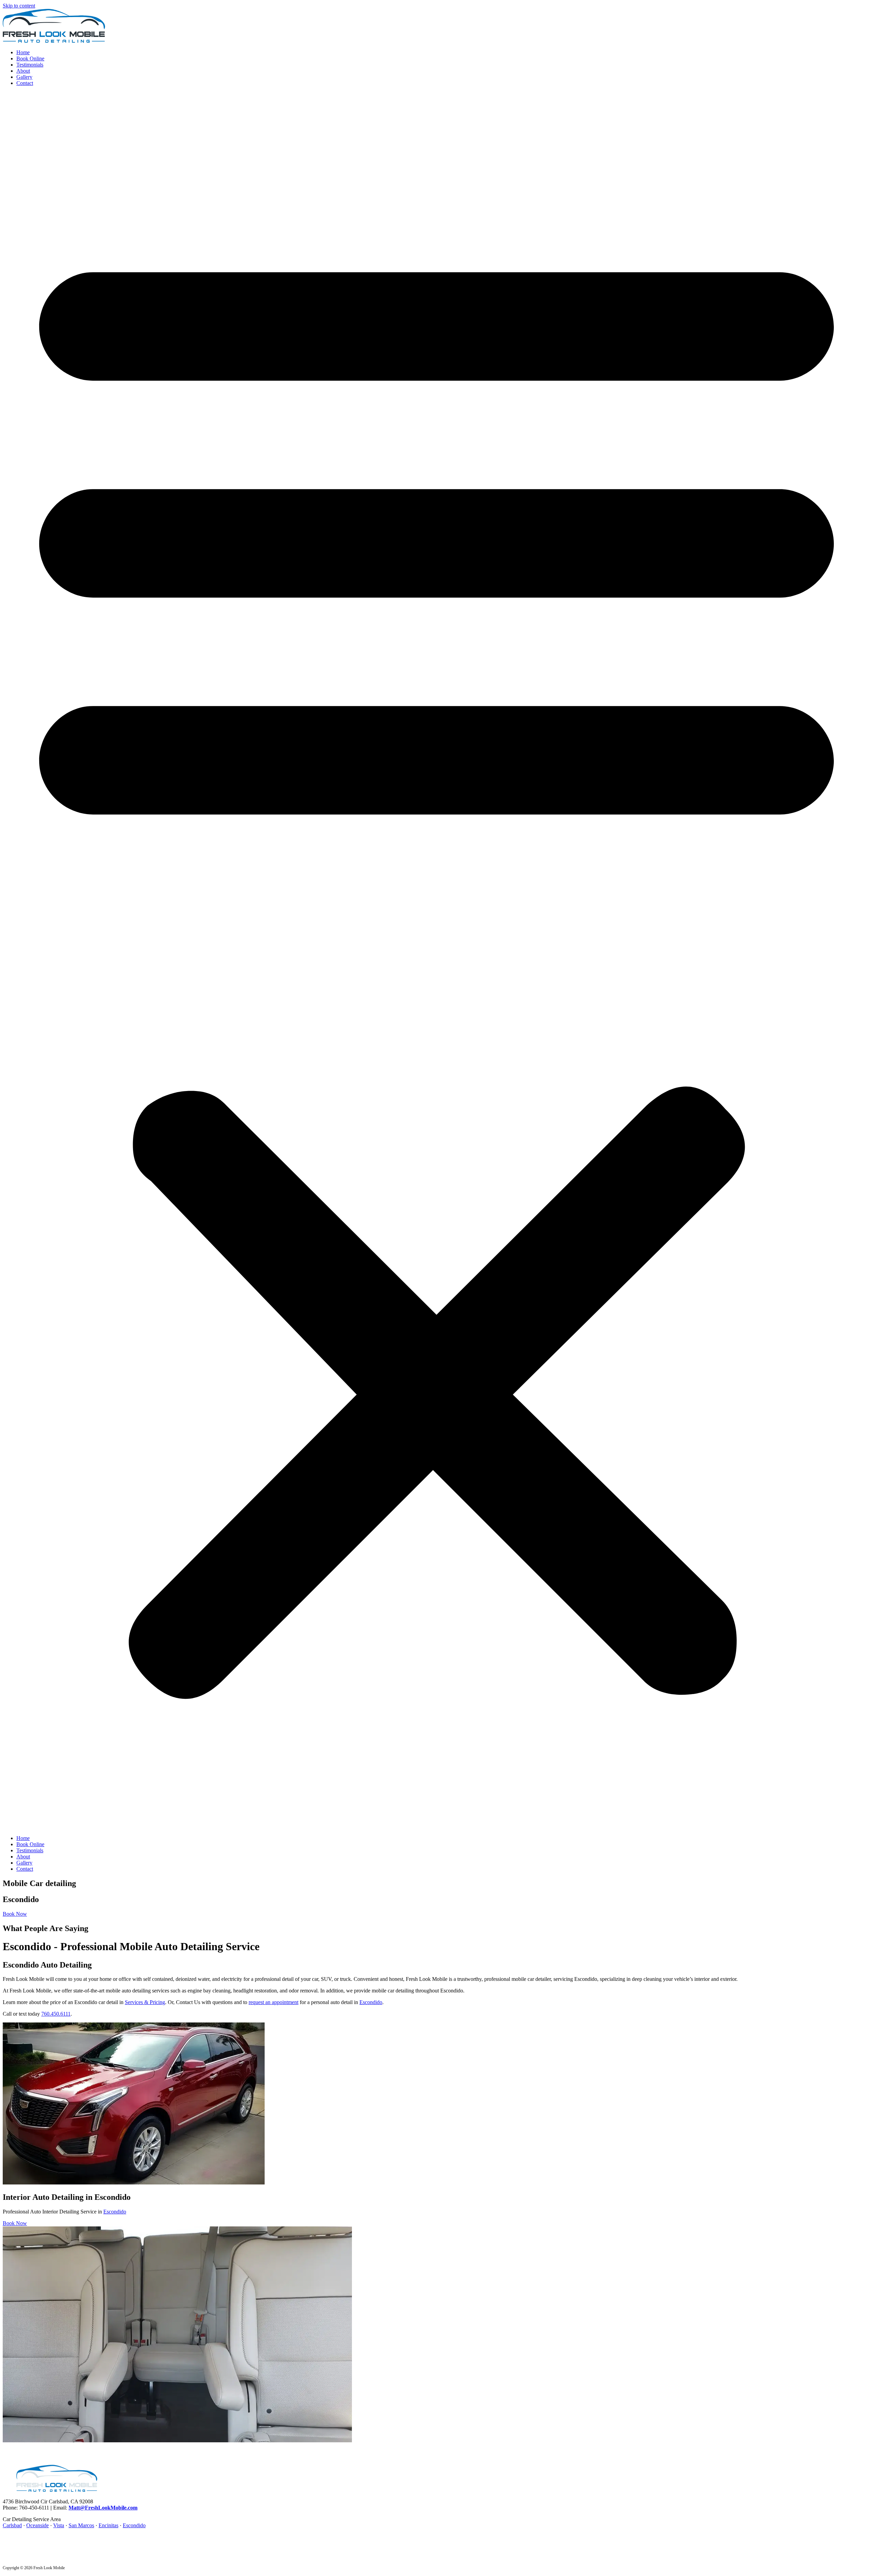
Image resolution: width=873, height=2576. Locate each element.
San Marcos (81, 2525)
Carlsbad (12, 2525)
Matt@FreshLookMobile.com (103, 2508)
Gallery (24, 77)
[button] (436, 961)
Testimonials (30, 65)
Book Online (30, 58)
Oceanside (38, 2525)
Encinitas (108, 2525)
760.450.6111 (56, 2014)
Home (23, 52)
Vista (59, 2525)
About (23, 71)
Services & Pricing (145, 2002)
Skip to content (19, 6)
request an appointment (273, 2002)
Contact (25, 83)
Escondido (371, 2002)
